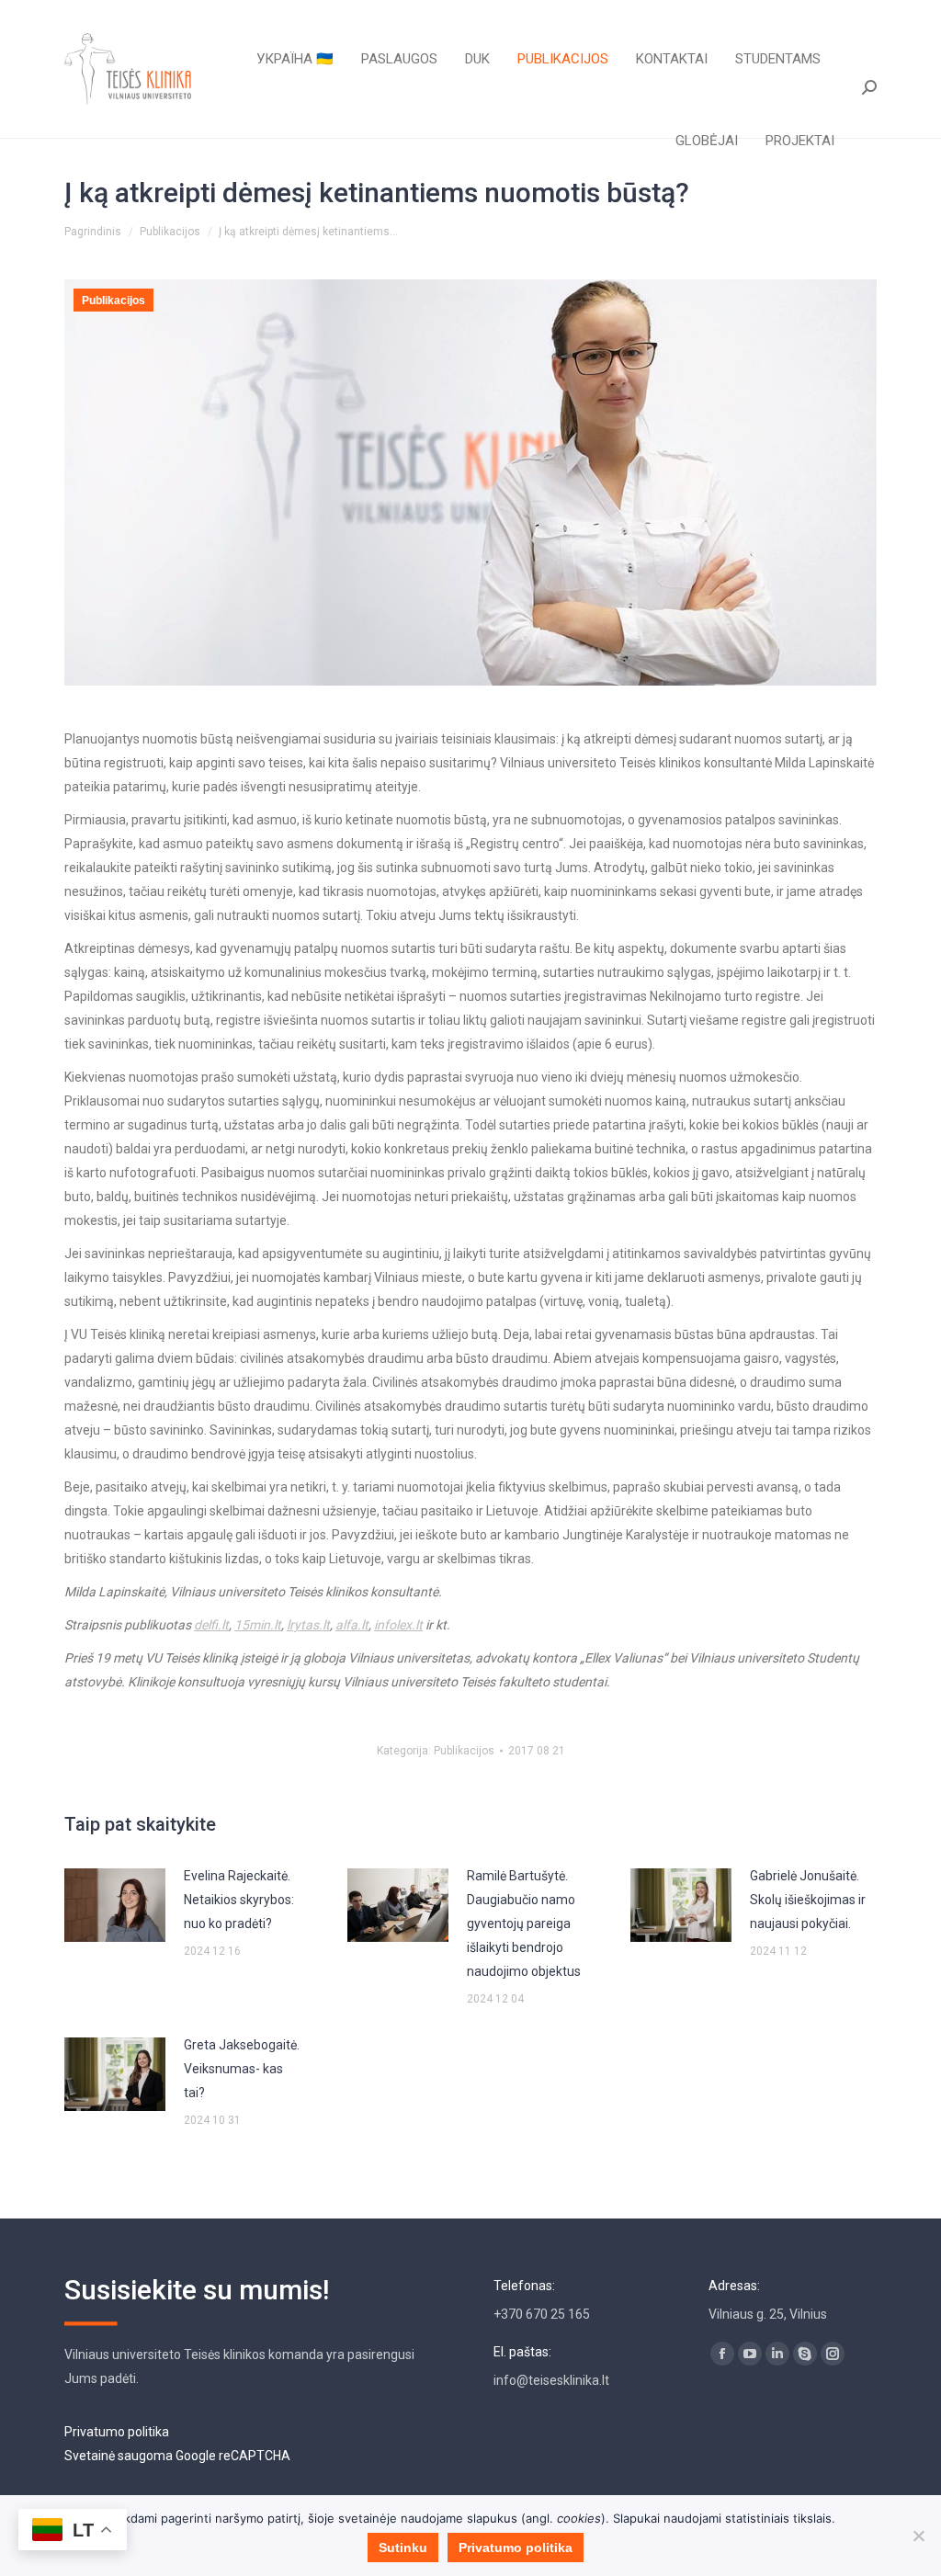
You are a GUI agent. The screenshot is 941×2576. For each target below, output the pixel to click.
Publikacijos (113, 301)
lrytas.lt (308, 1625)
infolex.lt (398, 1625)
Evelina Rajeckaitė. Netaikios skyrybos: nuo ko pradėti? (239, 1900)
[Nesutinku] (918, 2536)
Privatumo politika (117, 2432)
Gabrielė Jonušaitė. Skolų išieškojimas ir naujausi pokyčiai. (808, 1900)
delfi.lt (211, 1625)
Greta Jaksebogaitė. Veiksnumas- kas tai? (242, 2069)
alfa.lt (352, 1625)
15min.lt (258, 1625)
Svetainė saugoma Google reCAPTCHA (177, 2456)
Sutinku (403, 2548)
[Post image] (115, 1905)
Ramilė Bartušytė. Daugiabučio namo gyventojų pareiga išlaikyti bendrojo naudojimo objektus (524, 1923)
